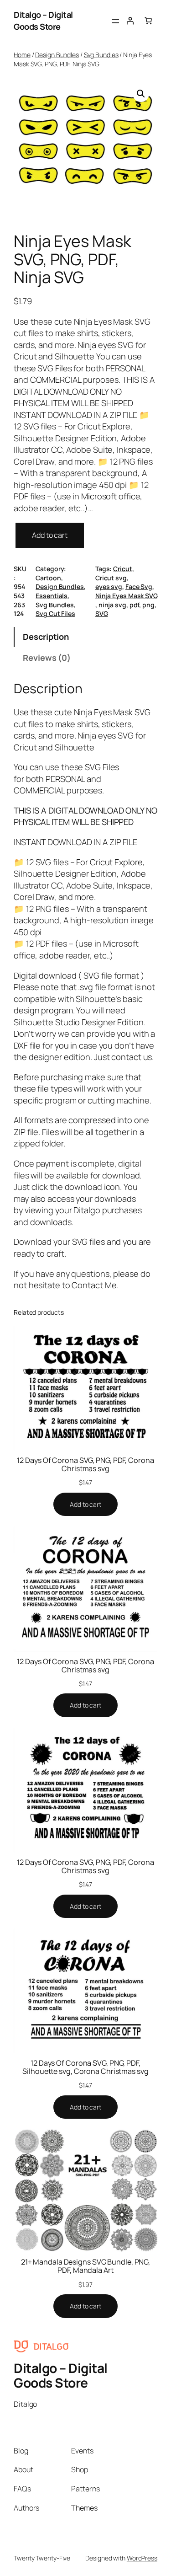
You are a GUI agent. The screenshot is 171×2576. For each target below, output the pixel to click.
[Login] (130, 21)
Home (22, 55)
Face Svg (139, 586)
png (148, 605)
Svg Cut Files (55, 613)
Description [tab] (46, 637)
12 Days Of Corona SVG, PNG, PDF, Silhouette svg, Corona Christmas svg (85, 2067)
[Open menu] (115, 21)
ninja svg (112, 605)
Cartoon (48, 578)
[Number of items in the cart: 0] (148, 21)
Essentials (52, 596)
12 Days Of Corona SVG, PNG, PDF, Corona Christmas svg (85, 1464)
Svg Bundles (101, 55)
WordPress (142, 2558)
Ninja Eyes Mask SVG (126, 596)
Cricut (122, 569)
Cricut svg (111, 578)
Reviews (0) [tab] (47, 658)
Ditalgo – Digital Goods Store (43, 21)
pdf (135, 605)
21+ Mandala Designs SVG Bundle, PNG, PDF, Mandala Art (85, 2266)
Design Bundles (57, 55)
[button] (141, 94)
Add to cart (50, 535)
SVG (102, 613)
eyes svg (109, 586)
